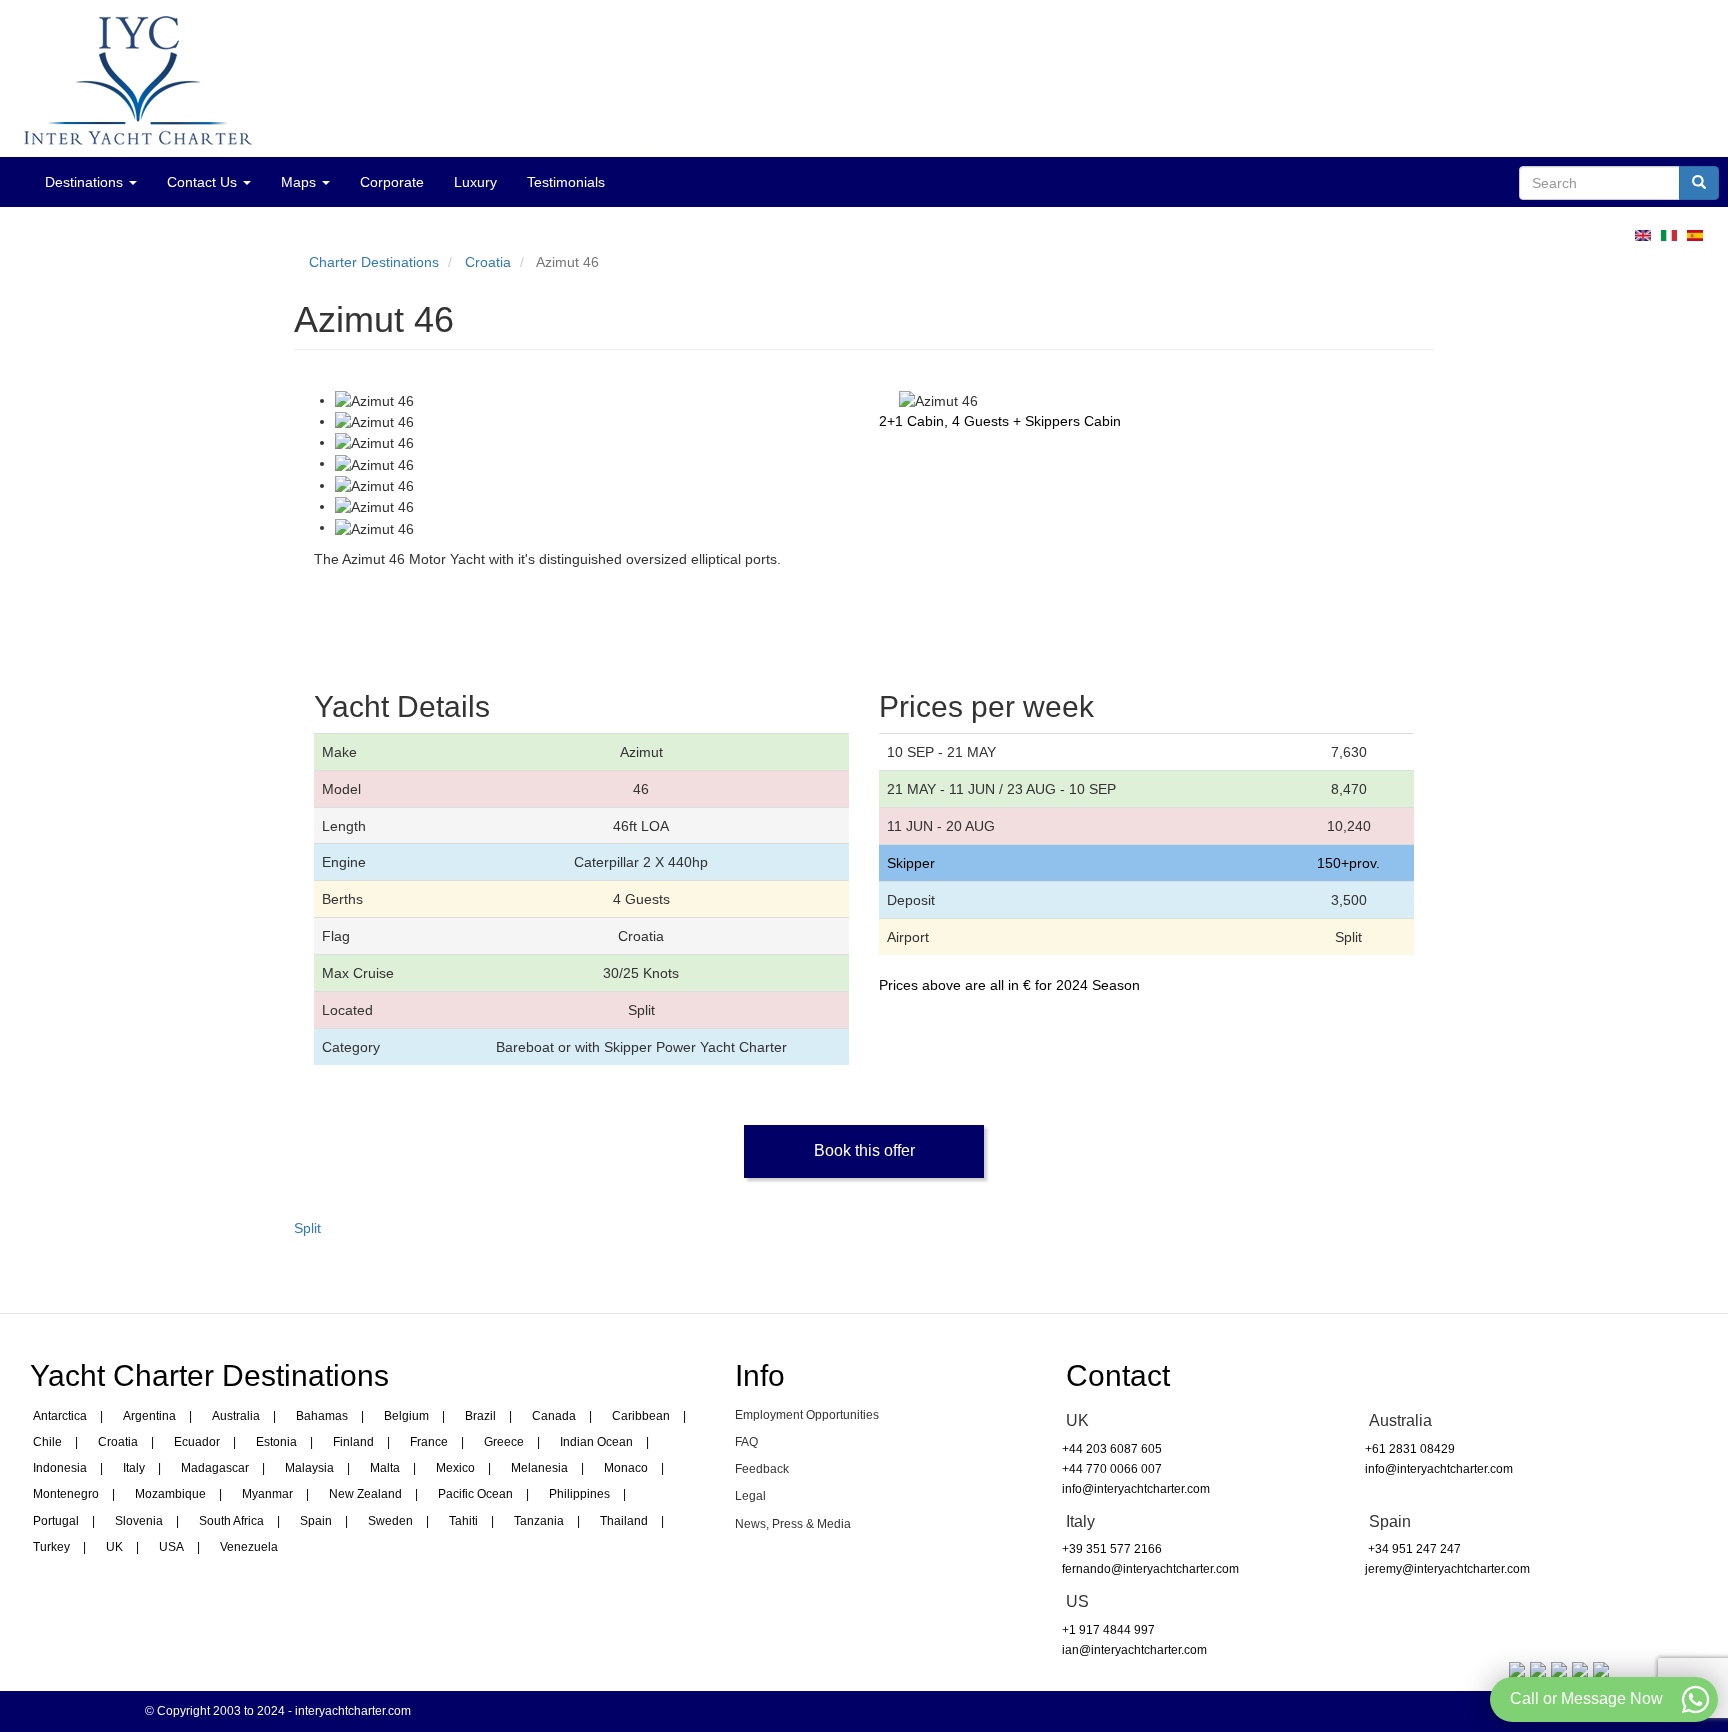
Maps (300, 182)
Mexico (455, 1468)
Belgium (406, 1416)
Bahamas (322, 1416)
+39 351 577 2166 (1112, 1549)
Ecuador (197, 1442)
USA (171, 1547)
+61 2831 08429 (1410, 1449)
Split (307, 1228)
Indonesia (60, 1468)
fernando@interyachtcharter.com (1150, 1569)
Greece (504, 1442)
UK (114, 1547)
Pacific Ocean (475, 1494)
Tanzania (539, 1521)
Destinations (86, 182)
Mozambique (170, 1494)
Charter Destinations (374, 262)
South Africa (231, 1521)
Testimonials (566, 182)
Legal (750, 1496)
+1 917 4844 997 (1108, 1630)
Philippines (579, 1494)
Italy (134, 1468)
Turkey (51, 1547)
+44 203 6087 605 (1112, 1449)
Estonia (276, 1442)
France (429, 1442)
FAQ (746, 1442)
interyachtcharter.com (353, 1711)
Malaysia (309, 1468)
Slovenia (139, 1521)
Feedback (762, 1469)
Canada (554, 1416)
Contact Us (204, 182)
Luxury (475, 182)
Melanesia (539, 1468)
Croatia (488, 262)
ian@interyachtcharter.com (1134, 1650)
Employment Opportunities (807, 1415)
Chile (47, 1442)
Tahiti (463, 1521)
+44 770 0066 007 (1112, 1469)
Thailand (624, 1521)
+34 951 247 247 (1413, 1549)
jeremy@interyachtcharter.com (1447, 1569)
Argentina (149, 1416)
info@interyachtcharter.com (1136, 1489)
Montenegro (66, 1494)
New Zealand (365, 1494)
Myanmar (267, 1494)
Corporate (392, 182)
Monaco (626, 1468)
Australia (236, 1416)
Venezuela (249, 1547)
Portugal (56, 1521)
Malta (385, 1468)
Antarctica (60, 1416)
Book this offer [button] (864, 1150)
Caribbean (641, 1416)
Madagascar (215, 1468)
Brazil (480, 1416)
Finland (353, 1442)
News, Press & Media (793, 1524)
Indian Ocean (596, 1442)
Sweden (390, 1521)
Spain (316, 1521)
